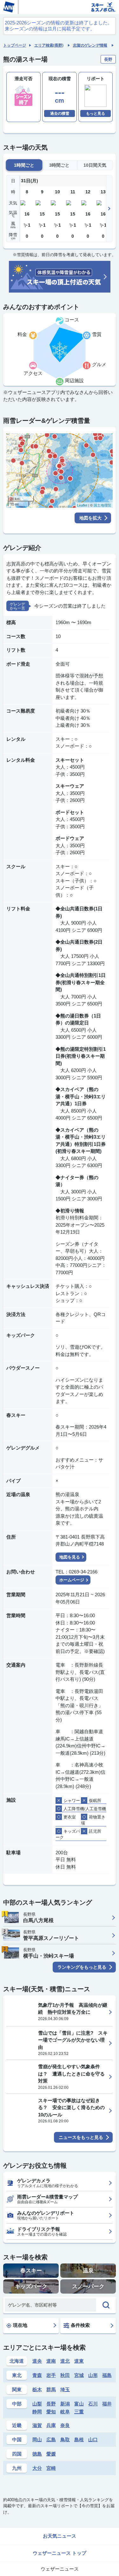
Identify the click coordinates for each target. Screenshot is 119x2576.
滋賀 (37, 2425)
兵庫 (51, 2425)
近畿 (17, 2425)
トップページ (15, 45)
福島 (107, 2375)
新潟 (65, 2404)
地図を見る (70, 1557)
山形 (93, 2375)
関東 (17, 2389)
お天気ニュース (60, 2536)
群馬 (51, 2389)
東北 (17, 2375)
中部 (17, 2404)
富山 (79, 2404)
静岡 (37, 2412)
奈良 (65, 2425)
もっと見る (96, 113)
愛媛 (51, 2454)
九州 (17, 2468)
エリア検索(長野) (49, 45)
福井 (107, 2404)
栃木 (37, 2389)
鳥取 (65, 2440)
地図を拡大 (90, 518)
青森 (37, 2375)
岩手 (51, 2375)
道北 (65, 2361)
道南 (51, 2361)
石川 (93, 2404)
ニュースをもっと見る (81, 2137)
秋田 (65, 2375)
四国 (17, 2454)
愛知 (51, 2412)
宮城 (79, 2375)
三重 (79, 2412)
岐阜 (65, 2412)
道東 (79, 2361)
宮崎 (51, 2468)
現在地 (20, 2325)
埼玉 (65, 2389)
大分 (37, 2468)
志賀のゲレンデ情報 (90, 45)
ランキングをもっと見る (82, 1967)
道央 (37, 2361)
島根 (79, 2440)
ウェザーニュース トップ (60, 2553)
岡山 (37, 2440)
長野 (51, 2404)
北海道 (17, 2361)
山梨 (37, 2404)
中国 (17, 2440)
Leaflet (82, 505)
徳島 (37, 2454)
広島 (51, 2440)
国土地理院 (102, 505)
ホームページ (72, 1580)
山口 (93, 2440)
